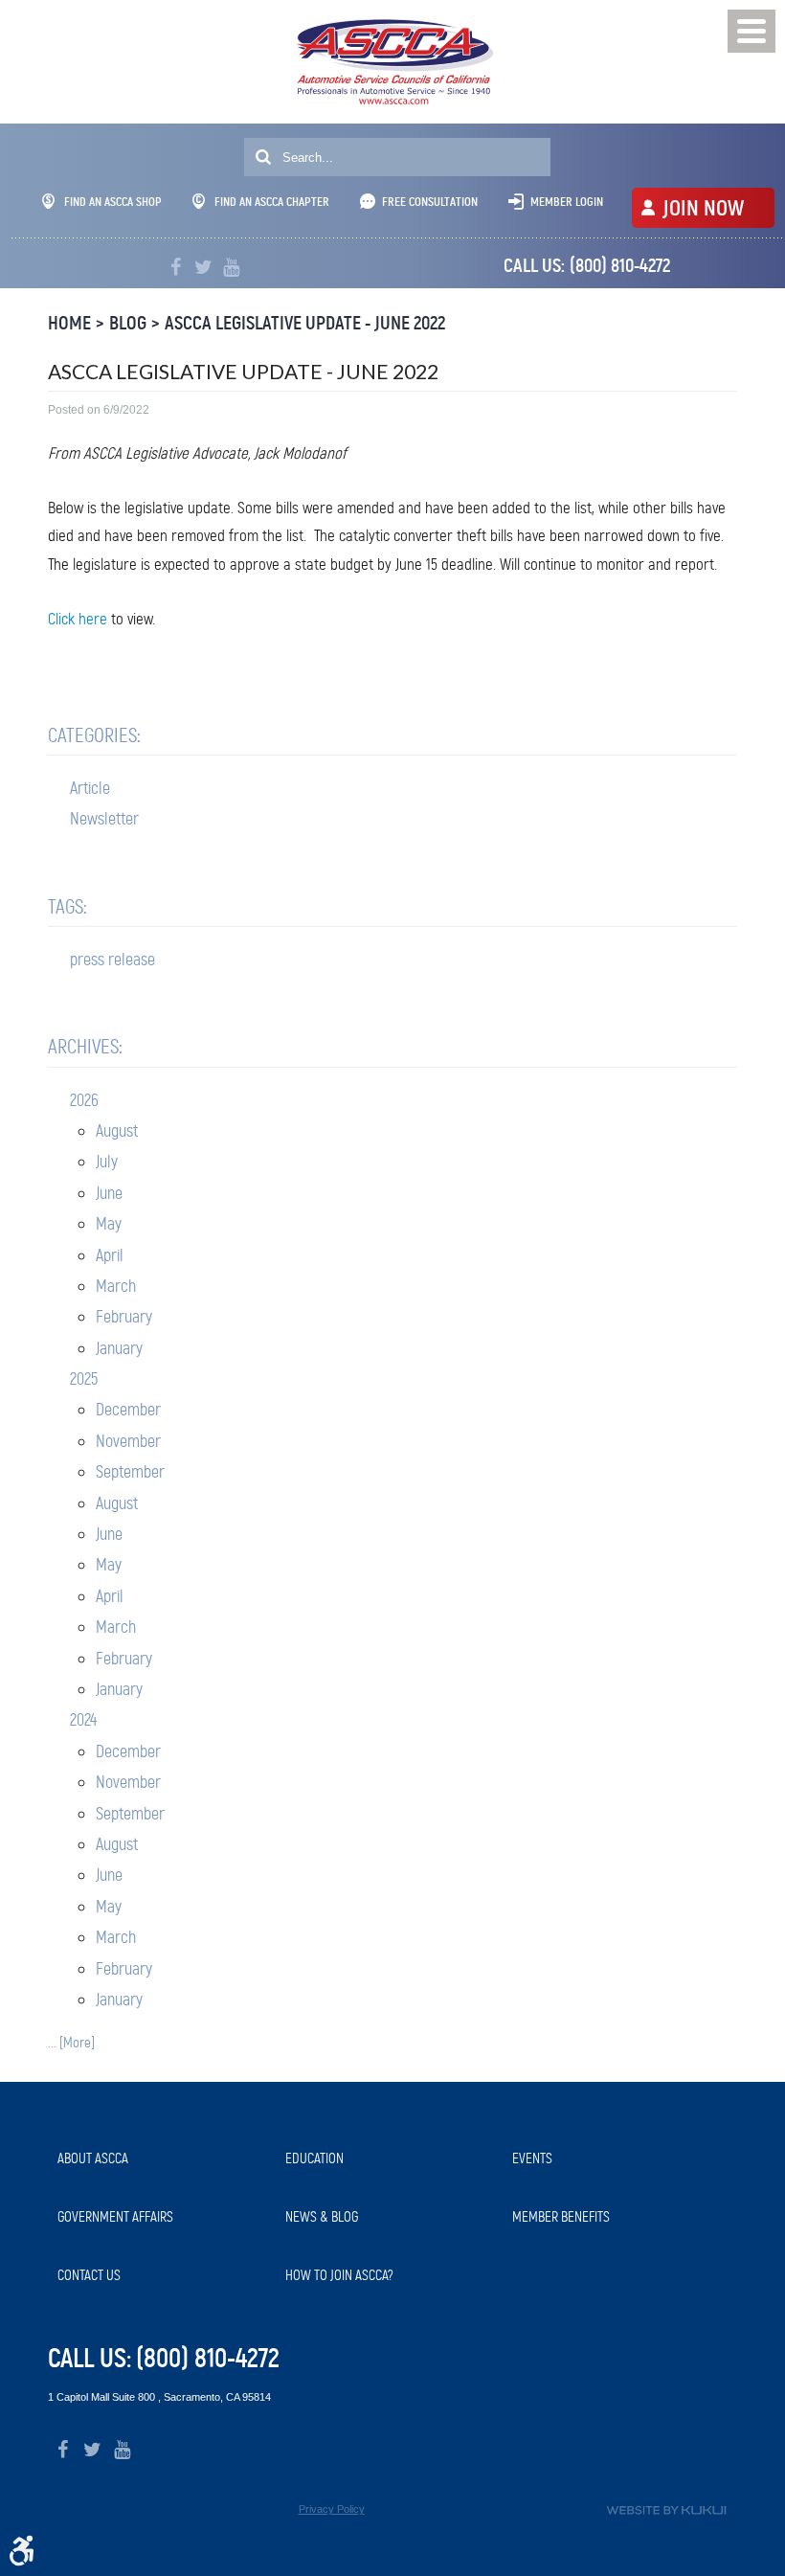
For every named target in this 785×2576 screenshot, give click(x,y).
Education (314, 2158)
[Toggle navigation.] (751, 31)
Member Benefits (561, 2217)
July (107, 1162)
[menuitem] (162, 2159)
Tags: (67, 907)
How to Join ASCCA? (339, 2275)
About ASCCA (93, 2158)
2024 (83, 1720)
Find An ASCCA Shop (113, 202)
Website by (666, 2510)
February (124, 1317)
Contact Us (89, 2275)
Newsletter (104, 819)
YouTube (231, 268)
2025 (84, 1379)
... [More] (71, 2043)
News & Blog (322, 2217)
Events (532, 2158)
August (117, 1131)
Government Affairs (115, 2217)
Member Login (567, 202)
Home (69, 323)
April (110, 1255)
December (128, 1410)
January (119, 1348)
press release (112, 960)
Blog (128, 323)
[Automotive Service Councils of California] (393, 62)
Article (90, 788)
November (128, 1441)
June (109, 1193)
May (109, 1224)
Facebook (176, 268)
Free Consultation (430, 202)
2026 (84, 1100)
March (116, 1286)
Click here (78, 619)
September (130, 1472)
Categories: (94, 735)
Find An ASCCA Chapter (272, 202)
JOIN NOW (703, 208)
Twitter (203, 268)
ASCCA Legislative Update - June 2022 (305, 323)
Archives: (85, 1047)
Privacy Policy (332, 2509)
